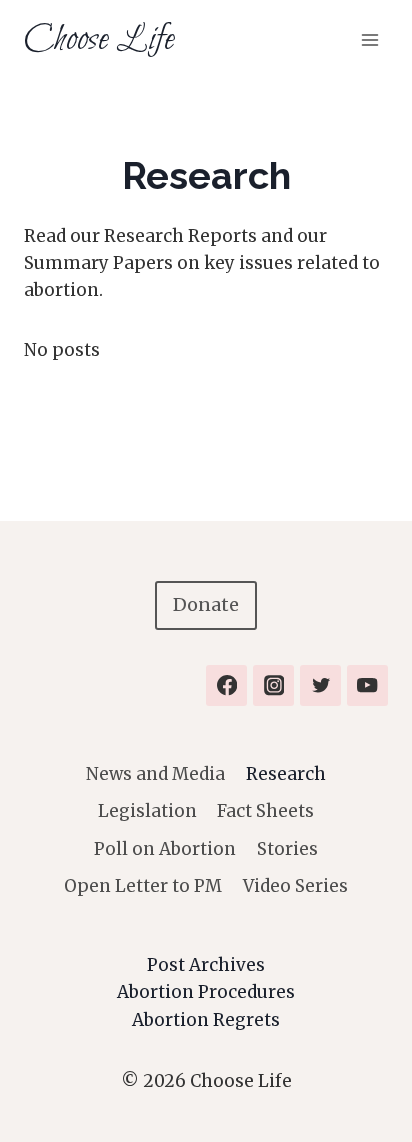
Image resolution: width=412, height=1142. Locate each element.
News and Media (155, 774)
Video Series (295, 886)
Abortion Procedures (206, 992)
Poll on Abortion (165, 849)
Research (286, 774)
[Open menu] (369, 39)
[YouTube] (367, 685)
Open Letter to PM (143, 886)
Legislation (147, 811)
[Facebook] (226, 685)
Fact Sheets (265, 811)
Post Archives (206, 965)
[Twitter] (320, 685)
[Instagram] (273, 685)
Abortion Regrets (206, 1020)
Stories (287, 849)
